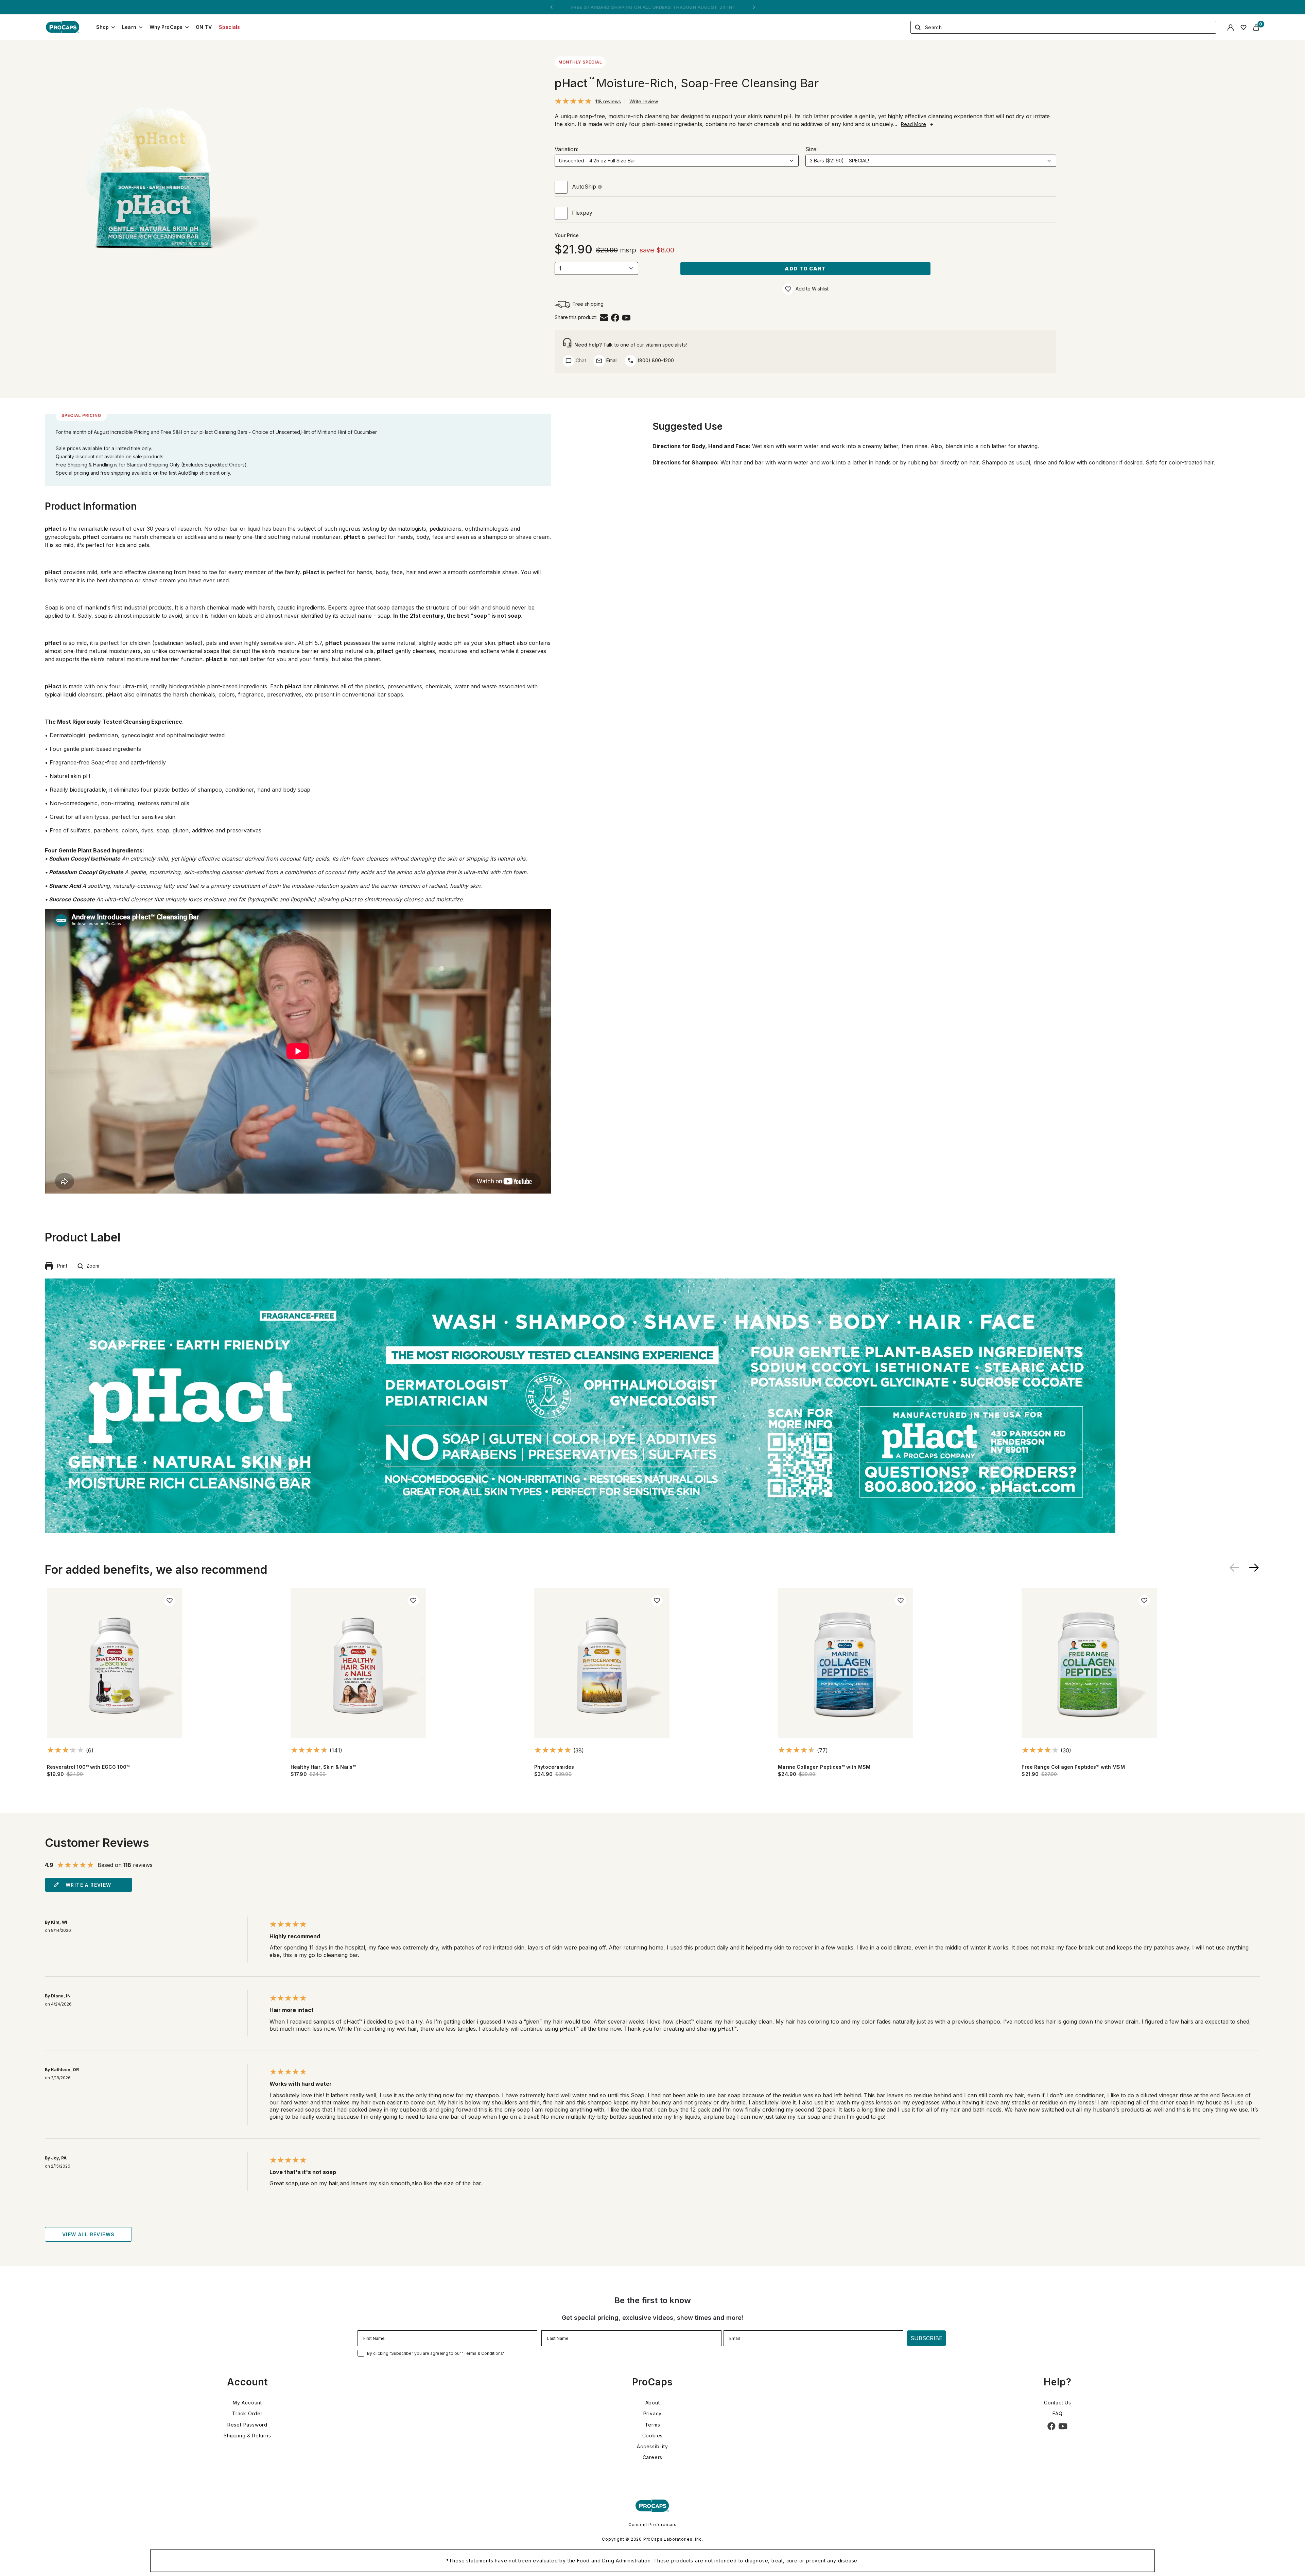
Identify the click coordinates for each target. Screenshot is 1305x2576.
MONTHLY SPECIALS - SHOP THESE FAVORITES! (652, 7)
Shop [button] (103, 27)
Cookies (653, 2436)
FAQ (1057, 2413)
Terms (653, 2425)
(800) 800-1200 (655, 360)
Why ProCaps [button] (166, 27)
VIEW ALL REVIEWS (88, 2234)
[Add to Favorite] (788, 289)
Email (611, 360)
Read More (913, 124)
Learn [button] (129, 27)
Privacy (653, 2413)
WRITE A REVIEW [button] (89, 1885)
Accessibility (652, 2446)
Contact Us (1058, 2403)
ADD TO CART (805, 269)
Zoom (91, 1266)
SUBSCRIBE (926, 2338)
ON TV (204, 27)
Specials (230, 27)
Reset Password (247, 2425)
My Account (247, 2403)
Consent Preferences (652, 2525)
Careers (653, 2457)
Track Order (247, 2413)
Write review (644, 101)
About (653, 2403)
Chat (580, 360)
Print (60, 1266)
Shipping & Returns (247, 2436)
